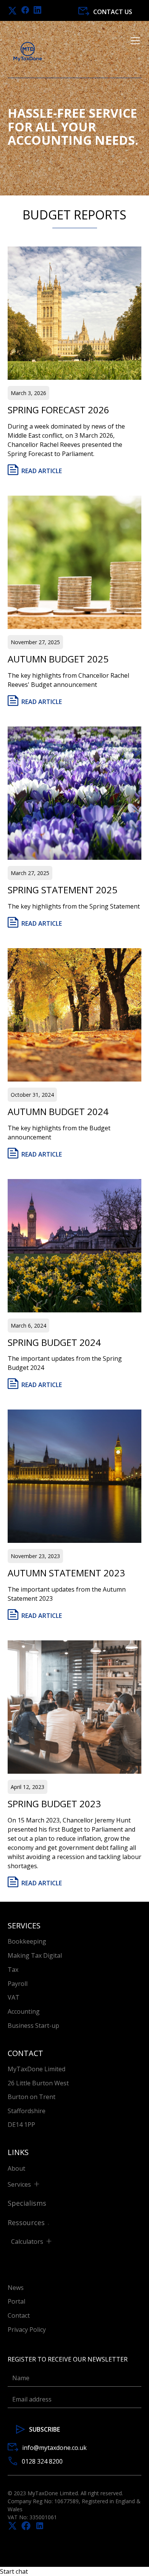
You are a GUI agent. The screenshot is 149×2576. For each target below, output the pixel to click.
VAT (14, 1997)
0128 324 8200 (42, 2461)
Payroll (18, 1984)
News (16, 2288)
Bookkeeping (27, 1941)
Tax (13, 1970)
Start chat (14, 2571)
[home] (28, 52)
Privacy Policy (27, 2330)
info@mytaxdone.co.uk (54, 2448)
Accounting (24, 2011)
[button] (134, 52)
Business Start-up (33, 2026)
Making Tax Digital (35, 1955)
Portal (16, 2301)
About (16, 2168)
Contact (19, 2315)
